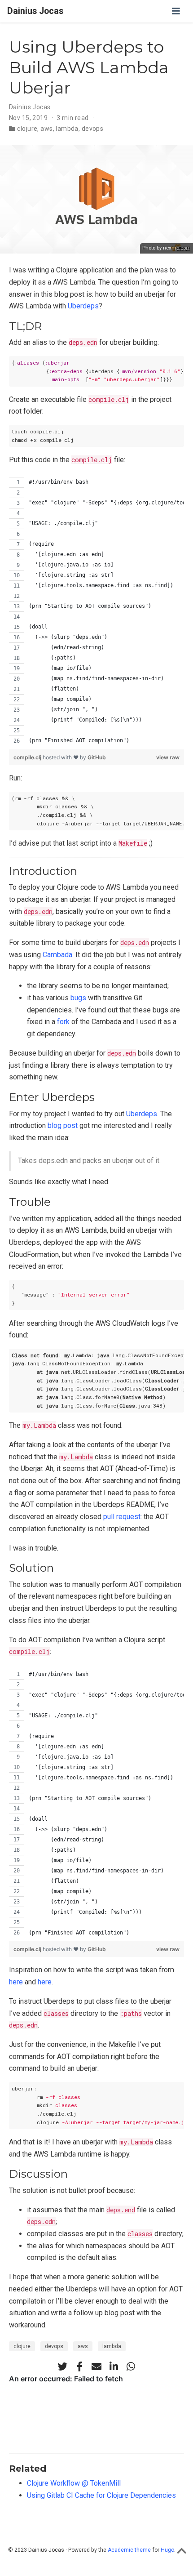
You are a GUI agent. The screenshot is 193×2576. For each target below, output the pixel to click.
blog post (63, 1125)
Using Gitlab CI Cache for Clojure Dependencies (101, 2495)
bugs (78, 998)
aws (46, 129)
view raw (168, 757)
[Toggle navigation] (176, 11)
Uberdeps (83, 306)
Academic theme (129, 2550)
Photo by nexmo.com (167, 248)
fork (63, 1022)
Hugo (167, 2550)
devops (93, 129)
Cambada (57, 955)
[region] (96, 611)
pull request (122, 1517)
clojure (27, 129)
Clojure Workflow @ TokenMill (74, 2483)
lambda (67, 129)
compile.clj (28, 757)
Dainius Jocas (35, 11)
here (16, 1982)
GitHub (97, 757)
